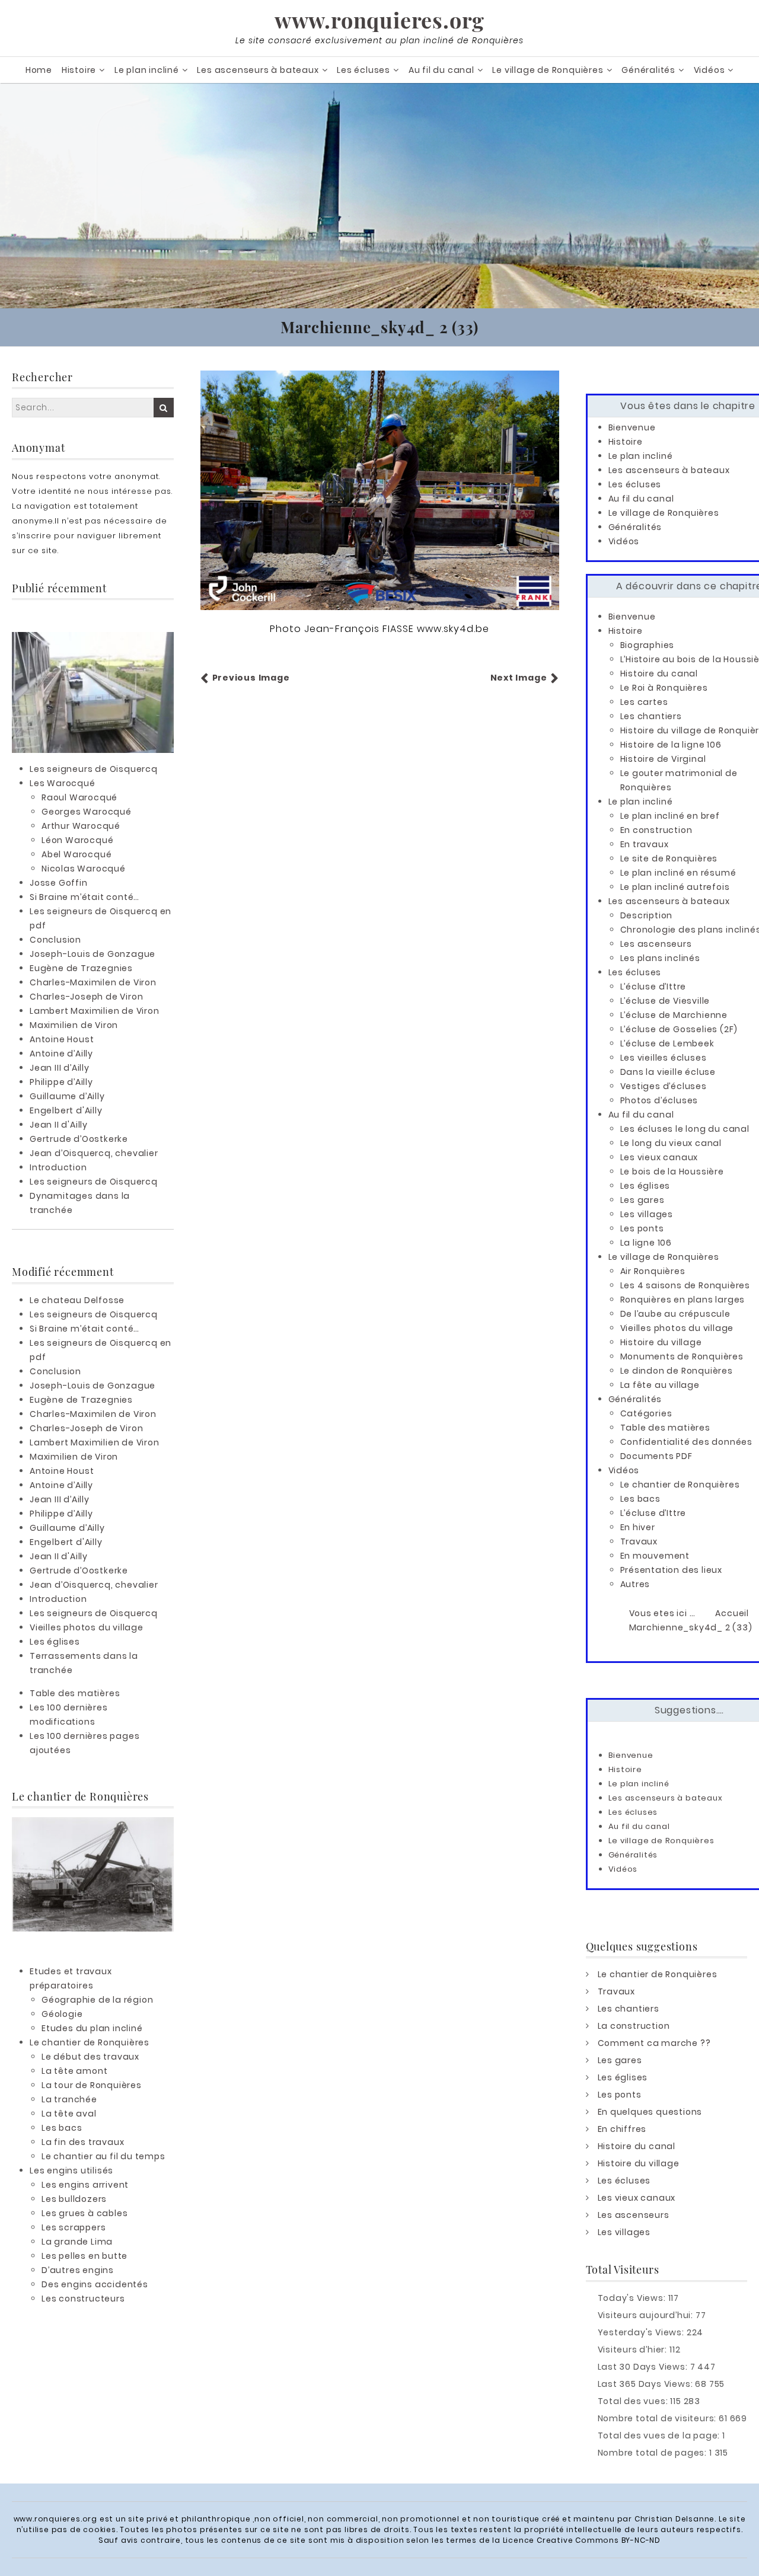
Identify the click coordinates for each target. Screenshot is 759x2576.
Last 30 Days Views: (644, 2367)
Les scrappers (74, 2227)
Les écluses (363, 70)
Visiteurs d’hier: (634, 2350)
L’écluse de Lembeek (667, 1043)
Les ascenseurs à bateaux (258, 70)
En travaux (645, 844)
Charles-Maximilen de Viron (93, 982)
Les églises (55, 1642)
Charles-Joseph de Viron (86, 997)
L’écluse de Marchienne (674, 1015)
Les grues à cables (84, 2213)
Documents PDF (656, 1456)
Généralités (648, 70)
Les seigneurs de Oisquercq (94, 769)
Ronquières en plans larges (683, 1300)
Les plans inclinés (660, 958)
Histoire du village (661, 1342)
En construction (656, 830)
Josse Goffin (59, 883)
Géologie (62, 2014)
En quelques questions (650, 2112)
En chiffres (622, 2129)
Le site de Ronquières (669, 858)
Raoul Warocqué (79, 797)
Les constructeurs (83, 2299)
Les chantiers (651, 716)
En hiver (638, 1527)
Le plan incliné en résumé (678, 873)
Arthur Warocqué (81, 826)
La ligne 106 (646, 1243)
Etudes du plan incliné (92, 2028)
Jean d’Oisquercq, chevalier (94, 1153)
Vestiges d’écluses (664, 1086)
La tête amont (74, 2071)
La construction (634, 2026)
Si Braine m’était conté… (84, 897)
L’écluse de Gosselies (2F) (679, 1029)
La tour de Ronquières (92, 2085)
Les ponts (642, 1228)
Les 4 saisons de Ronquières (685, 1285)
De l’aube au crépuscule (675, 1314)
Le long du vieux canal (671, 1143)
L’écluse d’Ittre (653, 987)
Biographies (648, 645)
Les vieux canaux (659, 1157)
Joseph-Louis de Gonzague (93, 954)
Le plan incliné (147, 70)
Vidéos (709, 70)
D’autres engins (78, 2270)
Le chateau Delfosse (77, 1300)
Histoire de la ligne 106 (671, 745)
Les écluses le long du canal (685, 1129)
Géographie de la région (97, 2000)
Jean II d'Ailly (59, 1125)
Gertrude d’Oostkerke (79, 1139)
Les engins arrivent (85, 2185)
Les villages (647, 1214)
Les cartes (644, 702)
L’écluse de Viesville (665, 1001)
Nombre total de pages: (653, 2453)
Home (39, 70)
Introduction (58, 1167)
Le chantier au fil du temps (103, 2156)
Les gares (642, 1200)
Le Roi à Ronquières (664, 688)
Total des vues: (634, 2401)
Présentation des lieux (672, 1570)
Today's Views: (633, 2298)
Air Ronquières (653, 1271)
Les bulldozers (74, 2199)
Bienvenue (632, 427)
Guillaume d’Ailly (67, 1096)
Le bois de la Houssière (672, 1172)
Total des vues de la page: (660, 2435)
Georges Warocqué (87, 812)
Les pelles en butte (84, 2256)
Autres (635, 1584)
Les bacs (62, 2128)
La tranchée (69, 2099)
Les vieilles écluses (664, 1058)
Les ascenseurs (656, 944)
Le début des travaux (90, 2057)
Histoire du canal (659, 673)
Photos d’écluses (659, 1100)
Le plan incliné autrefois (675, 887)
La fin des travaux (83, 2142)
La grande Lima (77, 2242)
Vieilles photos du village (87, 1627)
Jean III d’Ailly (60, 1068)
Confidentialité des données (687, 1442)
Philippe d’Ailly (61, 1082)
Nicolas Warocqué (84, 869)
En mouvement (655, 1556)
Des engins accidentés (95, 2284)
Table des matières (75, 1693)
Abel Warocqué (76, 854)
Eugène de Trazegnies (81, 968)
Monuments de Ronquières (682, 1356)
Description (647, 915)
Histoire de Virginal (663, 759)
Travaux (639, 1541)
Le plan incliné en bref (670, 816)
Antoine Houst (62, 1039)
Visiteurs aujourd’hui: (647, 2315)
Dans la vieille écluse (668, 1072)
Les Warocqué (63, 783)
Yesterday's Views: (642, 2332)
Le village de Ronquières (548, 70)
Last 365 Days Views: (647, 2384)
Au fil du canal (441, 70)
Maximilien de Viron (74, 1025)
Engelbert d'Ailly (66, 1110)
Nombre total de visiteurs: (658, 2418)
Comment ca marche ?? (654, 2043)
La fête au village (660, 1385)
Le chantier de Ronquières (90, 2042)
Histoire (79, 70)
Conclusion (55, 940)
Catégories (646, 1413)
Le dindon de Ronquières (677, 1371)
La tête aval (69, 2114)
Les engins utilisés (71, 2170)
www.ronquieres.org (379, 20)
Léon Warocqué (77, 840)
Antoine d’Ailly (61, 1054)
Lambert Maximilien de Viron (95, 1011)
